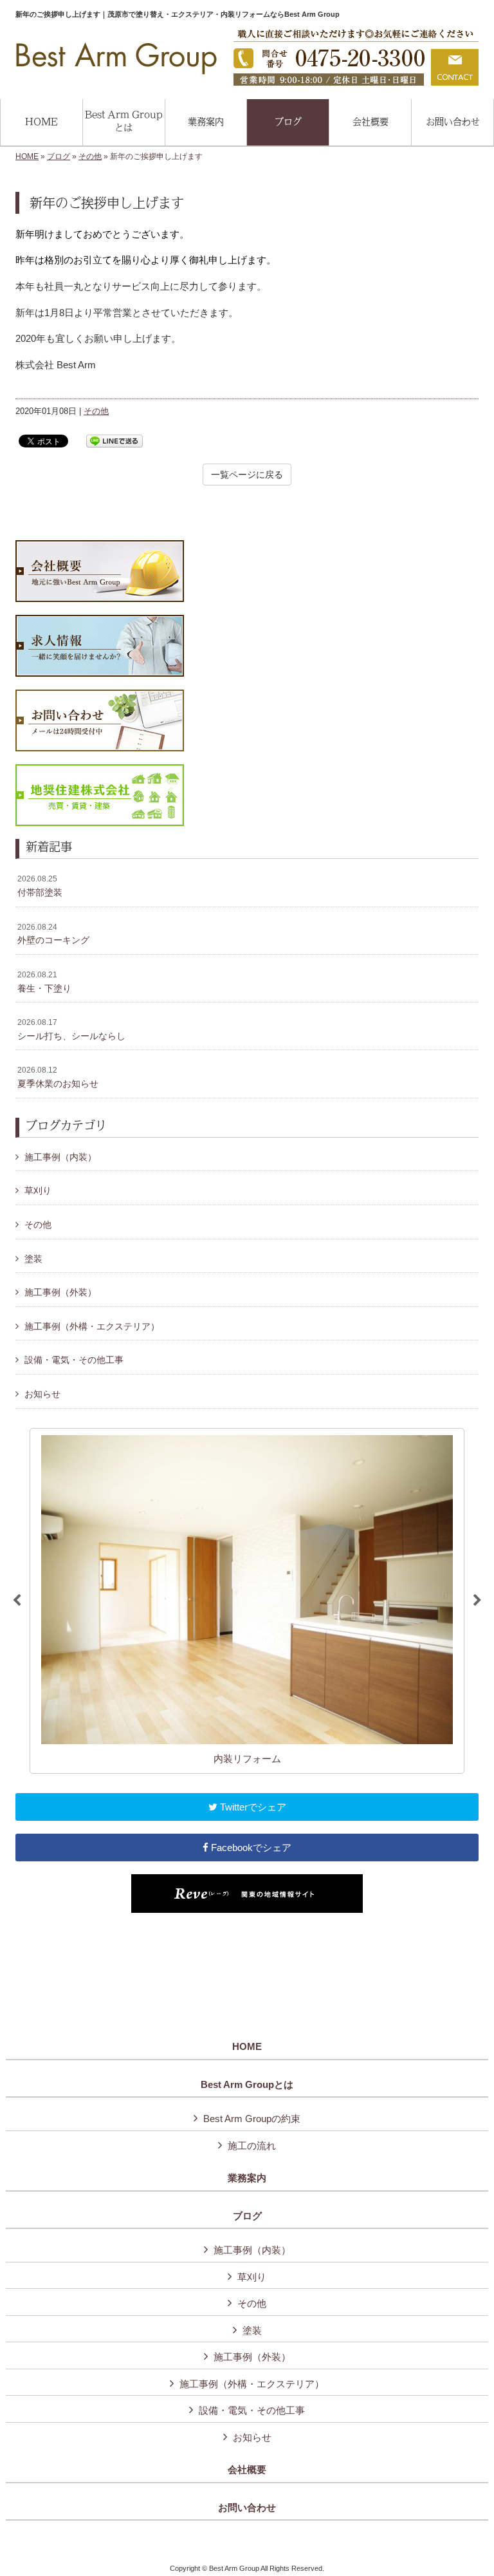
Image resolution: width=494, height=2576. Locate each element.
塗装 (33, 1259)
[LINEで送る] (114, 440)
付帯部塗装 (40, 886)
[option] (247, 1601)
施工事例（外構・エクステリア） (92, 1326)
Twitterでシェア (252, 1807)
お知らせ (42, 1394)
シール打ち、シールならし (71, 1029)
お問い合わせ (247, 2508)
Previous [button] (17, 1601)
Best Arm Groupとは (247, 2085)
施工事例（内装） (60, 1157)
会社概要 (247, 2470)
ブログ (59, 156)
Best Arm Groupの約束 (252, 2119)
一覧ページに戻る (247, 475)
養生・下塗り (44, 982)
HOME (27, 156)
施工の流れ (252, 2146)
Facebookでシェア (250, 1847)
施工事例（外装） (60, 1292)
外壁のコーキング (53, 934)
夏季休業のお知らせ (58, 1077)
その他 (90, 156)
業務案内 (247, 2178)
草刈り (38, 1190)
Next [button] (477, 1601)
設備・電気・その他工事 (74, 1360)
